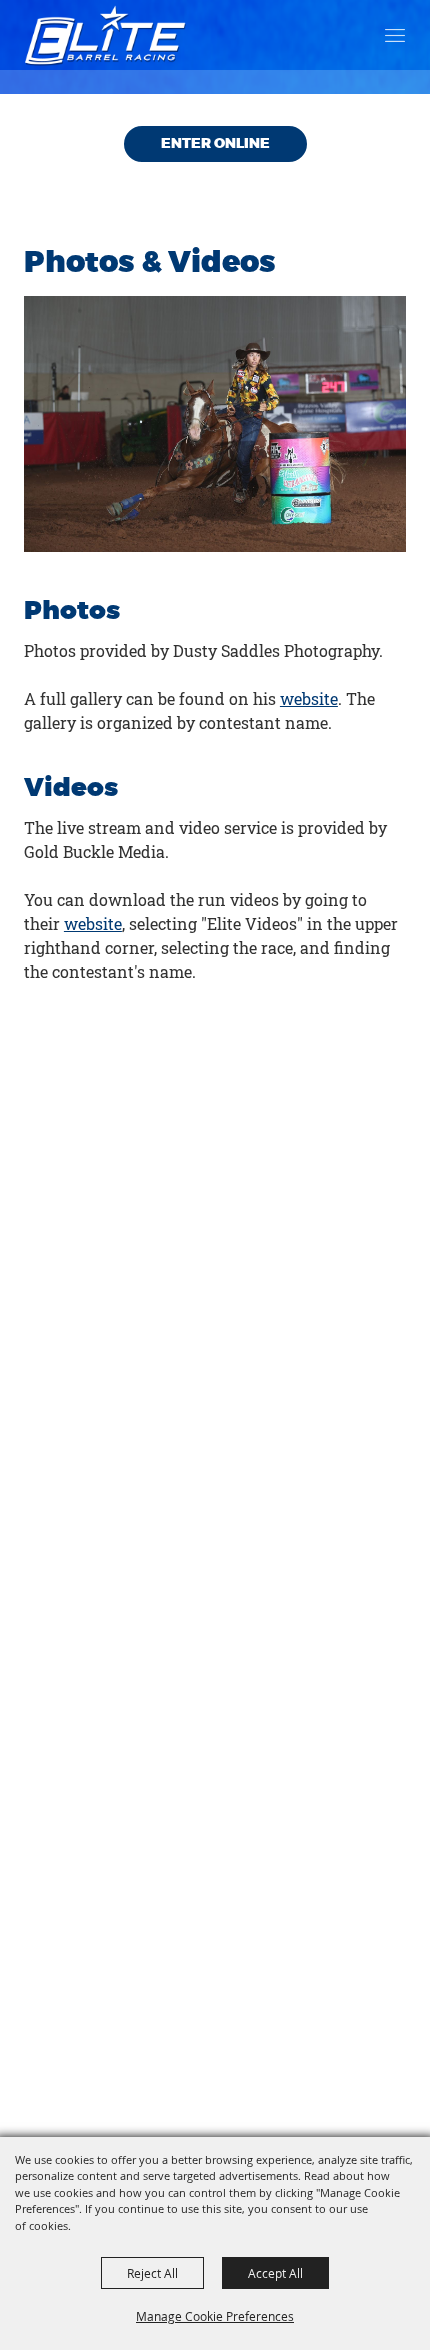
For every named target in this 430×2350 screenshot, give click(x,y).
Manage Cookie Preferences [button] (215, 2316)
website (309, 698)
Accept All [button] (275, 2273)
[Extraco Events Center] (105, 35)
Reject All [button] (152, 2273)
